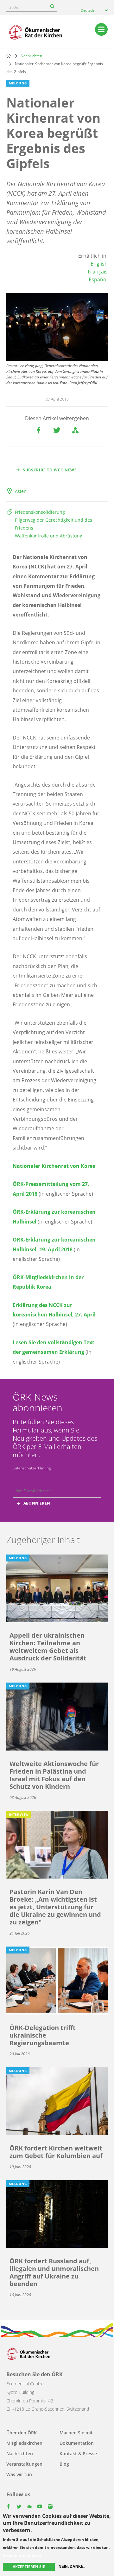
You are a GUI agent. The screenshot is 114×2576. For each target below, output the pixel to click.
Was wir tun (19, 2474)
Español (98, 279)
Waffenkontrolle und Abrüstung (49, 536)
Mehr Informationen (22, 2555)
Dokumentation (77, 2443)
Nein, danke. (72, 2567)
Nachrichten (31, 56)
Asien (21, 491)
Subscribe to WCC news (50, 470)
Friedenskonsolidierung (40, 512)
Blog (64, 2464)
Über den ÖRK (22, 2433)
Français (98, 272)
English (99, 264)
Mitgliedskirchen (24, 2443)
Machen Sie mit (76, 2433)
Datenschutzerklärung (32, 1468)
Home (9, 56)
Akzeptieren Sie (29, 2567)
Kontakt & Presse (78, 2453)
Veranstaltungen (24, 2464)
